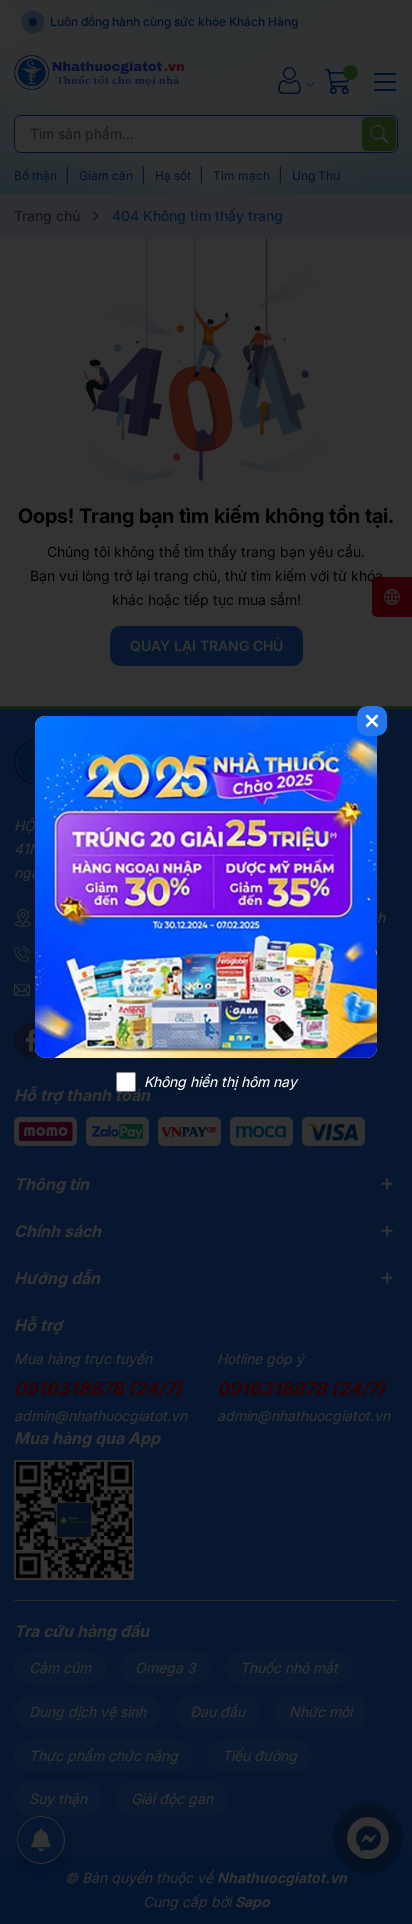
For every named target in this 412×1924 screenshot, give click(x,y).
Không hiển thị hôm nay (220, 1081)
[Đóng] (372, 721)
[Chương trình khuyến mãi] (206, 887)
